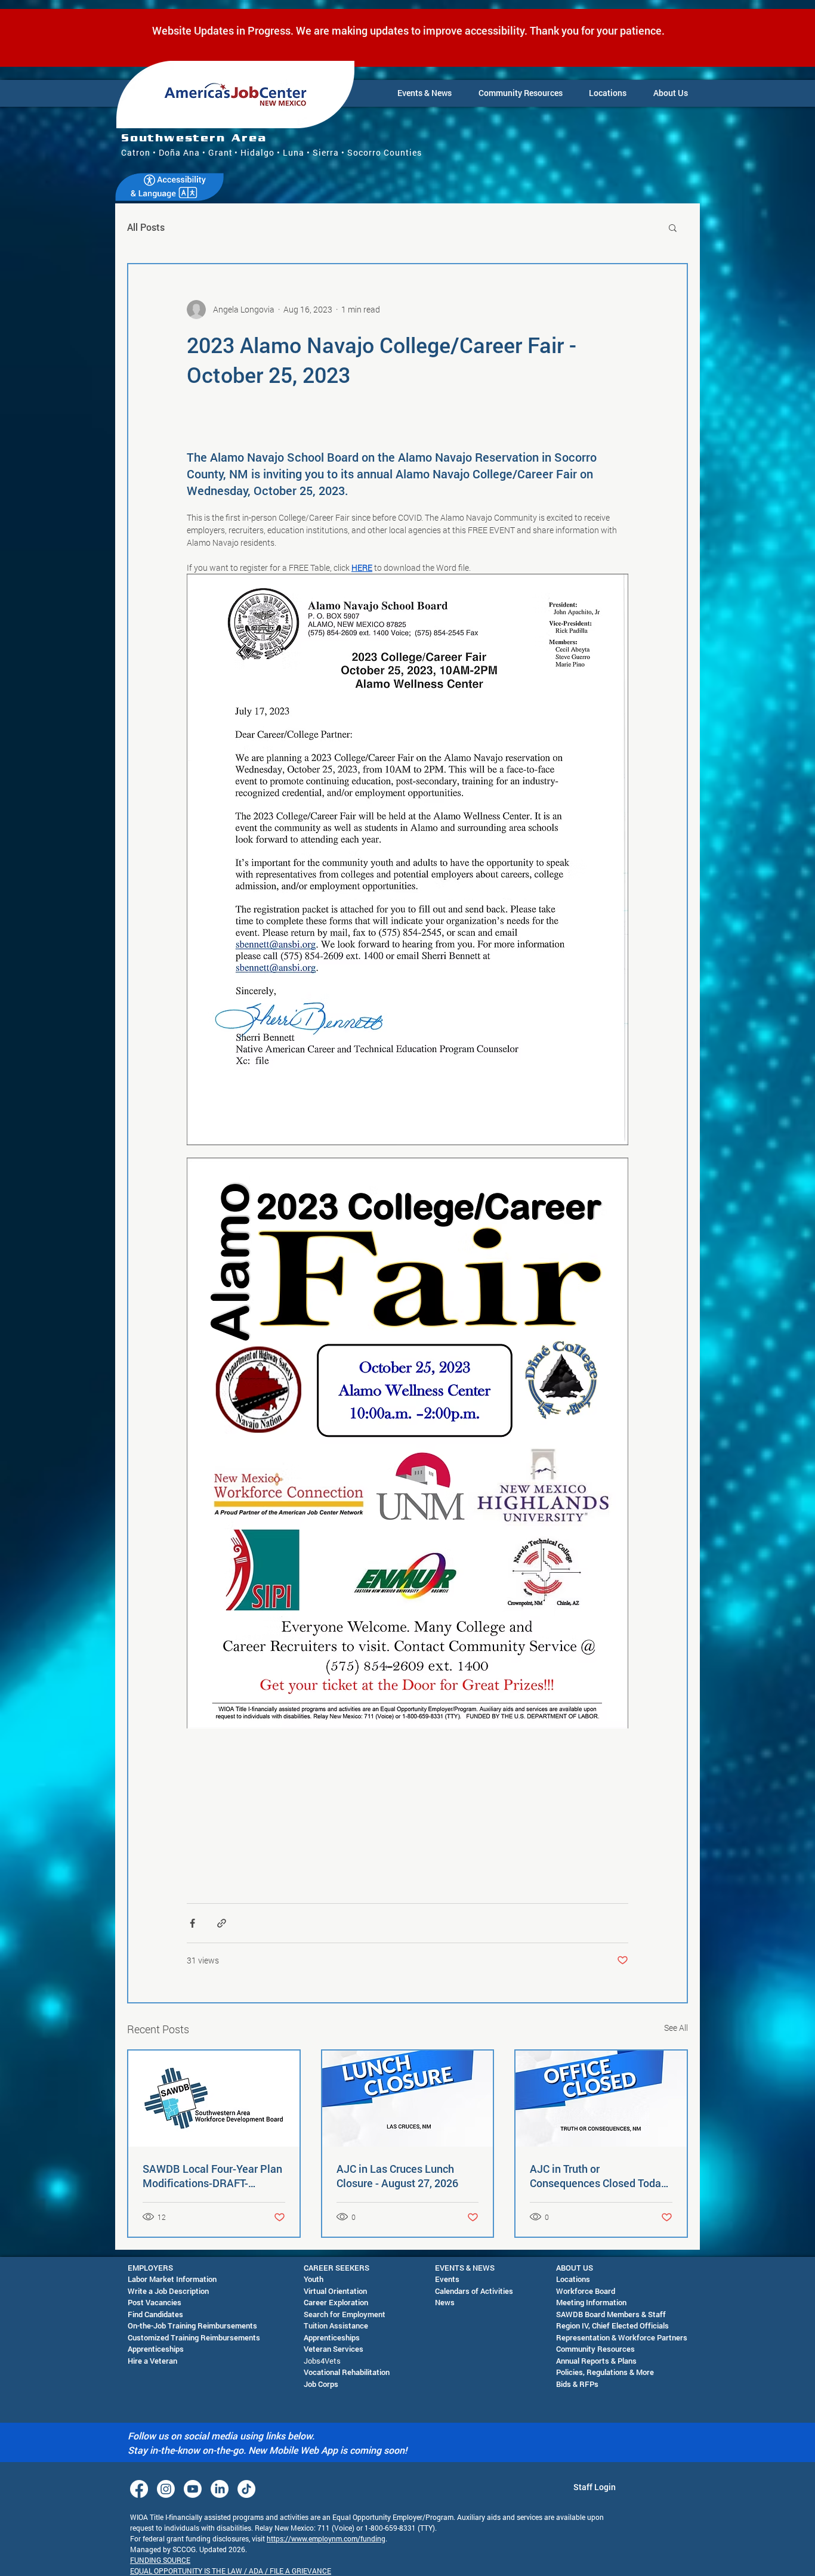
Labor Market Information (172, 2279)
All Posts (146, 227)
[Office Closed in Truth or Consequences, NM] (601, 2099)
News (445, 2302)
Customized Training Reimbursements (194, 2337)
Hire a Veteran (152, 2361)
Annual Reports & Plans (596, 2361)
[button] (425, 93)
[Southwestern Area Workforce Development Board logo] (214, 2099)
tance (358, 2325)
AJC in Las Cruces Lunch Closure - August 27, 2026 (397, 2176)
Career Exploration (336, 2302)
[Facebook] (139, 2489)
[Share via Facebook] (192, 1923)
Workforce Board (586, 2291)
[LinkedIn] (220, 2489)
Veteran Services (334, 2349)
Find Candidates (155, 2314)
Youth (314, 2279)
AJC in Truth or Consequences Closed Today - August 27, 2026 (598, 2176)
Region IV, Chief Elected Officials (612, 2325)
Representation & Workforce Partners (622, 2337)
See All (676, 2028)
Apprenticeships (156, 2349)
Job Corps (321, 2384)
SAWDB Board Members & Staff (611, 2314)
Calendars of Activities (474, 2291)
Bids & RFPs (577, 2384)
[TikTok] (246, 2489)
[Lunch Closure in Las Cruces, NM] (408, 2099)
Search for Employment (345, 2314)
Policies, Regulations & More (605, 2372)
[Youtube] (193, 2489)
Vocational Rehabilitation (347, 2372)
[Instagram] (166, 2489)
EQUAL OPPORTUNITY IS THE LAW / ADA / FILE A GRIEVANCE (231, 2571)
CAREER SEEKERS (337, 2268)
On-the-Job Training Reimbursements (192, 2325)
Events (447, 2279)
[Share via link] (222, 1923)
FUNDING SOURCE (160, 2560)
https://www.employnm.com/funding (326, 2538)
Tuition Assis (326, 2325)
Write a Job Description (168, 2291)
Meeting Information (591, 2302)
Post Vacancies (155, 2302)
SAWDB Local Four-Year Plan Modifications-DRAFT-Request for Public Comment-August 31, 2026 (213, 2176)
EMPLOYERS (150, 2268)
